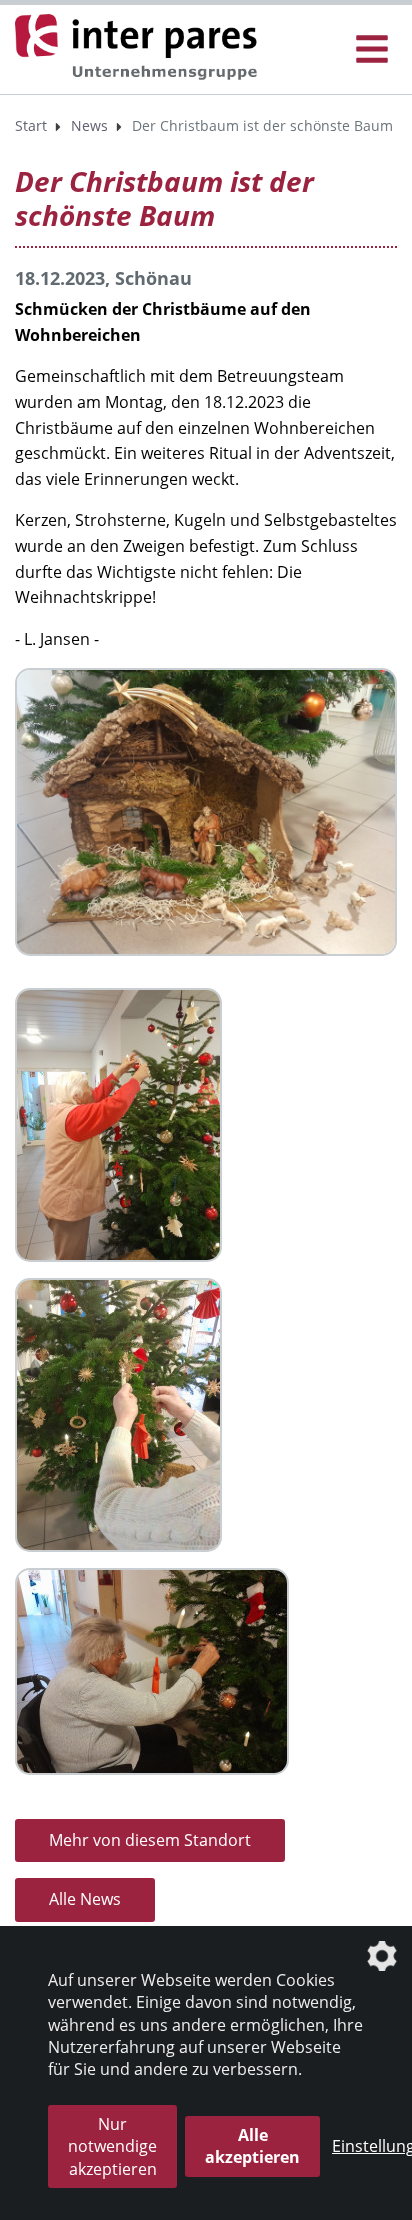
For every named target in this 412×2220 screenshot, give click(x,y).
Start (31, 125)
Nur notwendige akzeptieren (112, 2146)
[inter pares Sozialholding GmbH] (140, 48)
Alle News (85, 1899)
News (89, 125)
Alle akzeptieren (252, 2146)
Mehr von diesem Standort (150, 1840)
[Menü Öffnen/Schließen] (372, 49)
